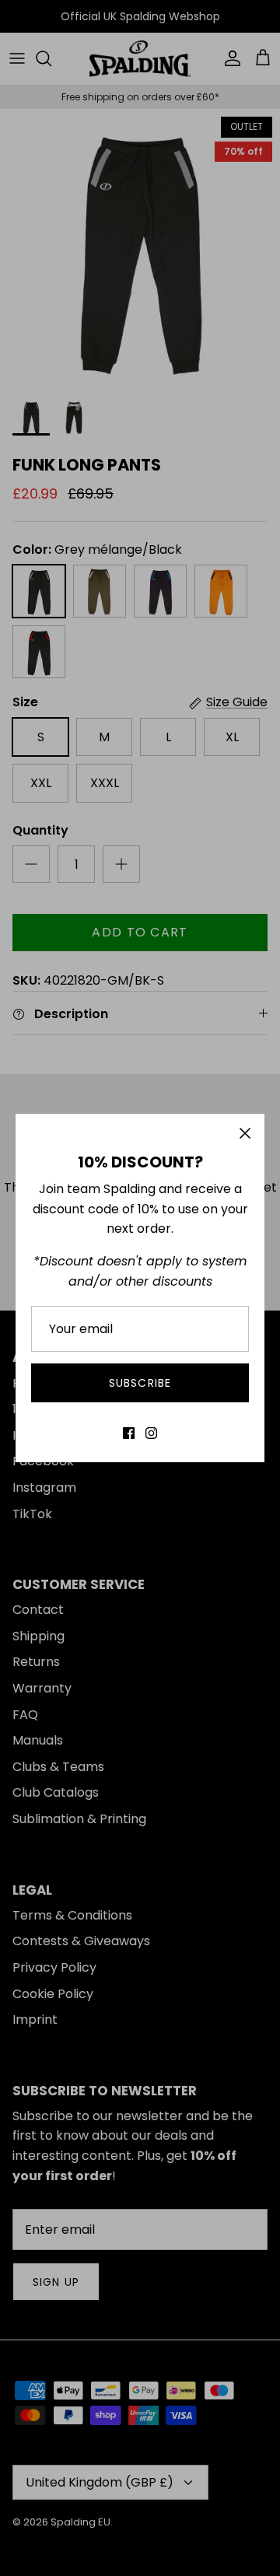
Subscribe (140, 1383)
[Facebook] (129, 1433)
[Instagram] (151, 1433)
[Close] (245, 1133)
